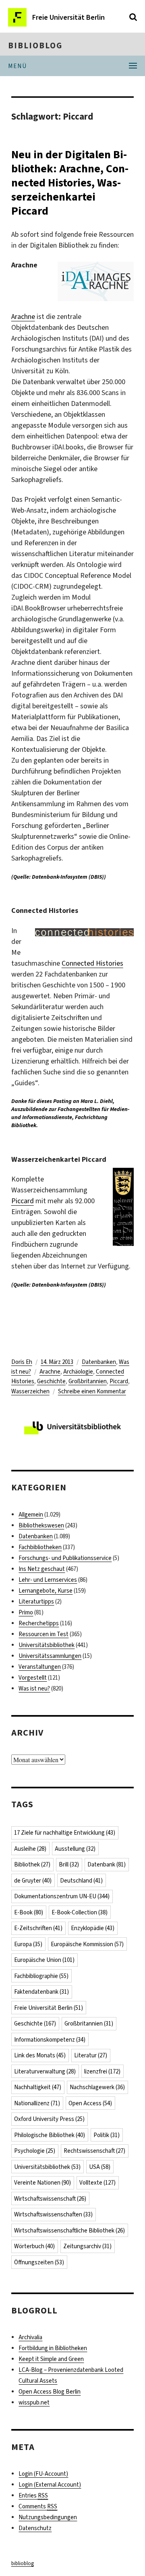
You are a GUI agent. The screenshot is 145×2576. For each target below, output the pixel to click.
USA (100, 2167)
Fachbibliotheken (40, 1547)
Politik (107, 2135)
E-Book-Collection (80, 1912)
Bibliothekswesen (41, 1525)
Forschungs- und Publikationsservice (65, 1558)
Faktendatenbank (41, 1992)
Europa (28, 1944)
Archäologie (78, 1372)
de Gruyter (33, 1881)
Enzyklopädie (93, 1928)
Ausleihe (30, 1849)
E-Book (29, 1912)
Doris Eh (22, 1362)
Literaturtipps (36, 1601)
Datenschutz (35, 2528)
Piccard (23, 1201)
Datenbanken (99, 1362)
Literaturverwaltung (45, 2071)
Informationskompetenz (50, 2040)
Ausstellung (75, 1849)
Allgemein (31, 1515)
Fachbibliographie (41, 1976)
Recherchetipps (39, 1623)
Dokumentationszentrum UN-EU (62, 1896)
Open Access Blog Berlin (50, 2392)
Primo (26, 1612)
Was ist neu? (34, 1688)
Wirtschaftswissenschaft (50, 2199)
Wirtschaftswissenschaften (53, 2214)
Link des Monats (40, 2055)
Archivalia (30, 2337)
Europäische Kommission (87, 1944)
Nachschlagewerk (97, 2087)
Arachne (23, 317)
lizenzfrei (102, 2071)
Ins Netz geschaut (42, 1569)
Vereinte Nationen (42, 2183)
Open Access (90, 2103)
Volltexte (97, 2183)
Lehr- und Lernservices (48, 1580)
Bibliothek (32, 1864)
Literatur (91, 2055)
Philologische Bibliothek (50, 2135)
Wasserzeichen (30, 1391)
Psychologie (35, 2151)
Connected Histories (92, 963)
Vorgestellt (33, 1678)
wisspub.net (34, 2402)
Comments (38, 2506)
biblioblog (35, 46)
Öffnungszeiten (39, 2262)
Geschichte (51, 1381)
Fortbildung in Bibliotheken (53, 2348)
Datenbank (107, 1864)
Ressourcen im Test (43, 1634)
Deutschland (81, 1881)
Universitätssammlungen (50, 1656)
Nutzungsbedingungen (48, 2517)
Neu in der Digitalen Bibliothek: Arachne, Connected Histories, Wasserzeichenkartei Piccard (70, 183)
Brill (69, 1864)
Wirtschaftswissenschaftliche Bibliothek (69, 2230)
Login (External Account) (50, 2485)
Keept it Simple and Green (51, 2359)
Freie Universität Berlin (49, 2008)
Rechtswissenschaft (94, 2151)
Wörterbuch (34, 2246)
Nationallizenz (37, 2103)
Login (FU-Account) (43, 2474)
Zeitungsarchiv (87, 2246)
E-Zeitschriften (38, 1928)
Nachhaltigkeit (38, 2087)
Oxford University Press (49, 2119)
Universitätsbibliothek (47, 1645)
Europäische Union (44, 1960)
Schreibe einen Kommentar (92, 1391)
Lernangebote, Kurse (46, 1591)
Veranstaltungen (40, 1667)
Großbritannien (88, 1381)
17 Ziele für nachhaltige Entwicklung (65, 1833)
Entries (33, 2495)
